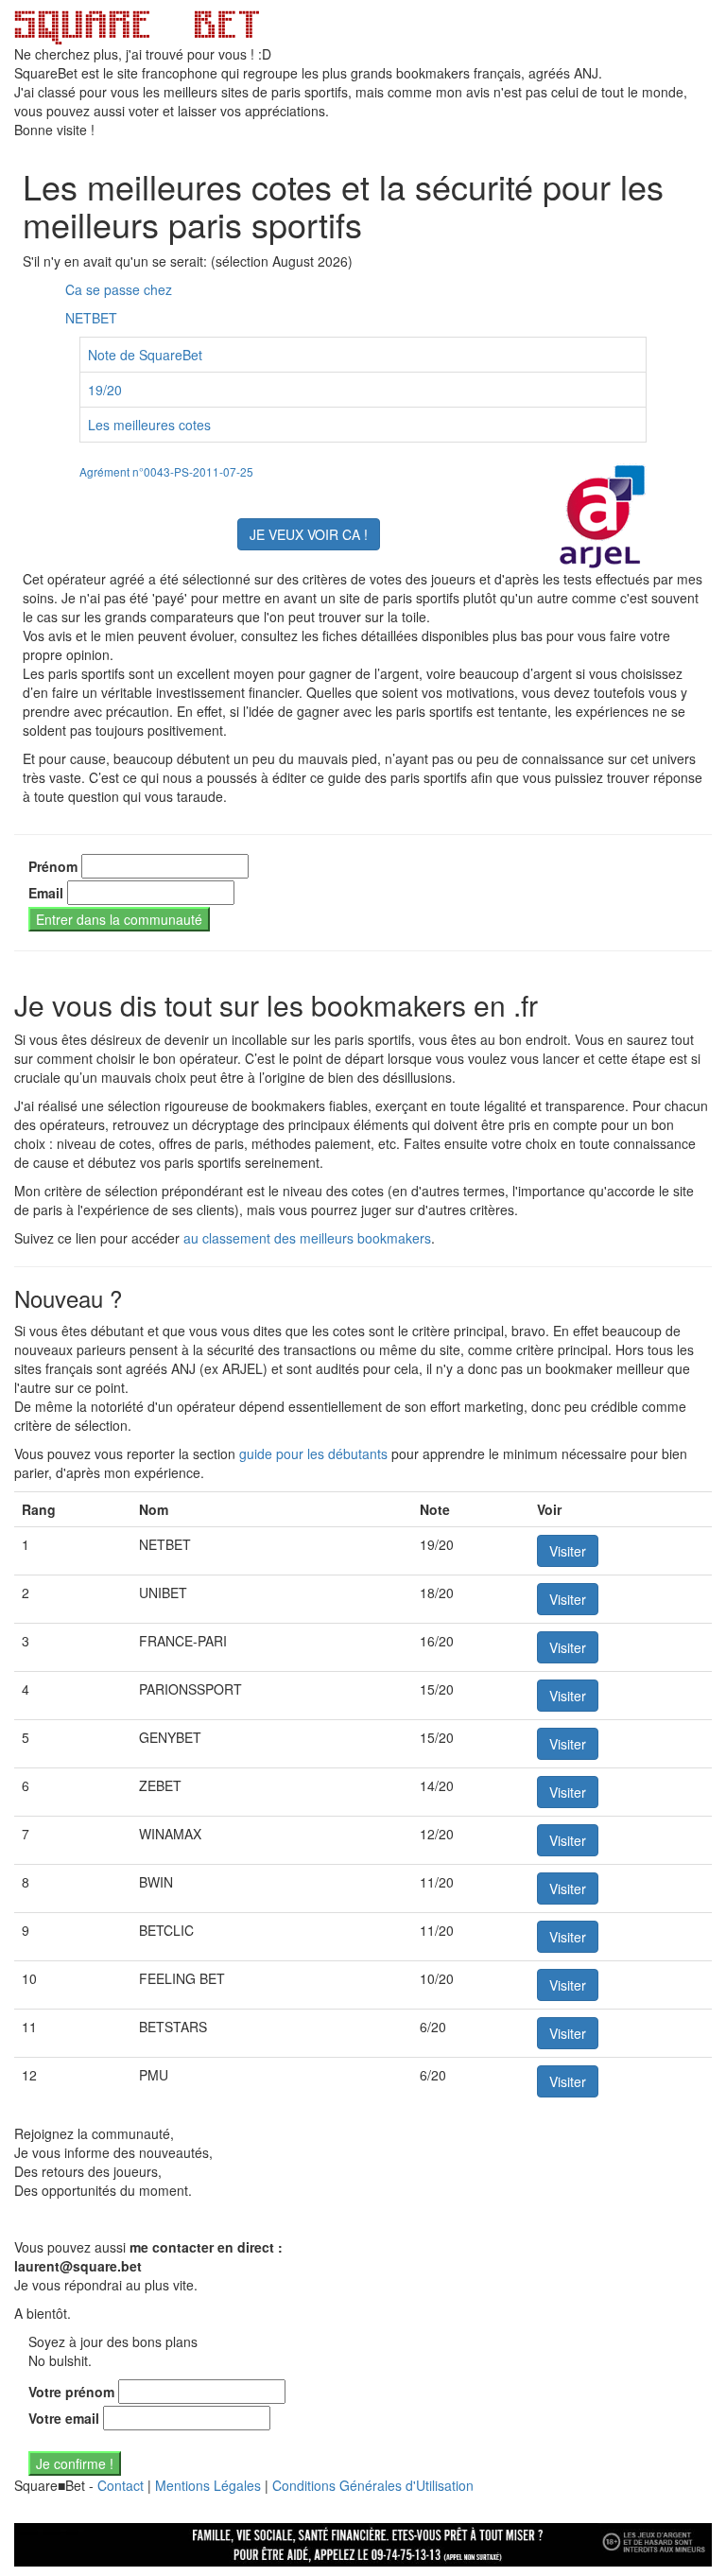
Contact (121, 2485)
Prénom (53, 866)
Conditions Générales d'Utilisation (373, 2485)
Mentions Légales (208, 2485)
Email (46, 893)
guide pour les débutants (313, 1453)
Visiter (568, 1551)
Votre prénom (71, 2392)
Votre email (64, 2418)
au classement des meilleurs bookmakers (307, 1238)
